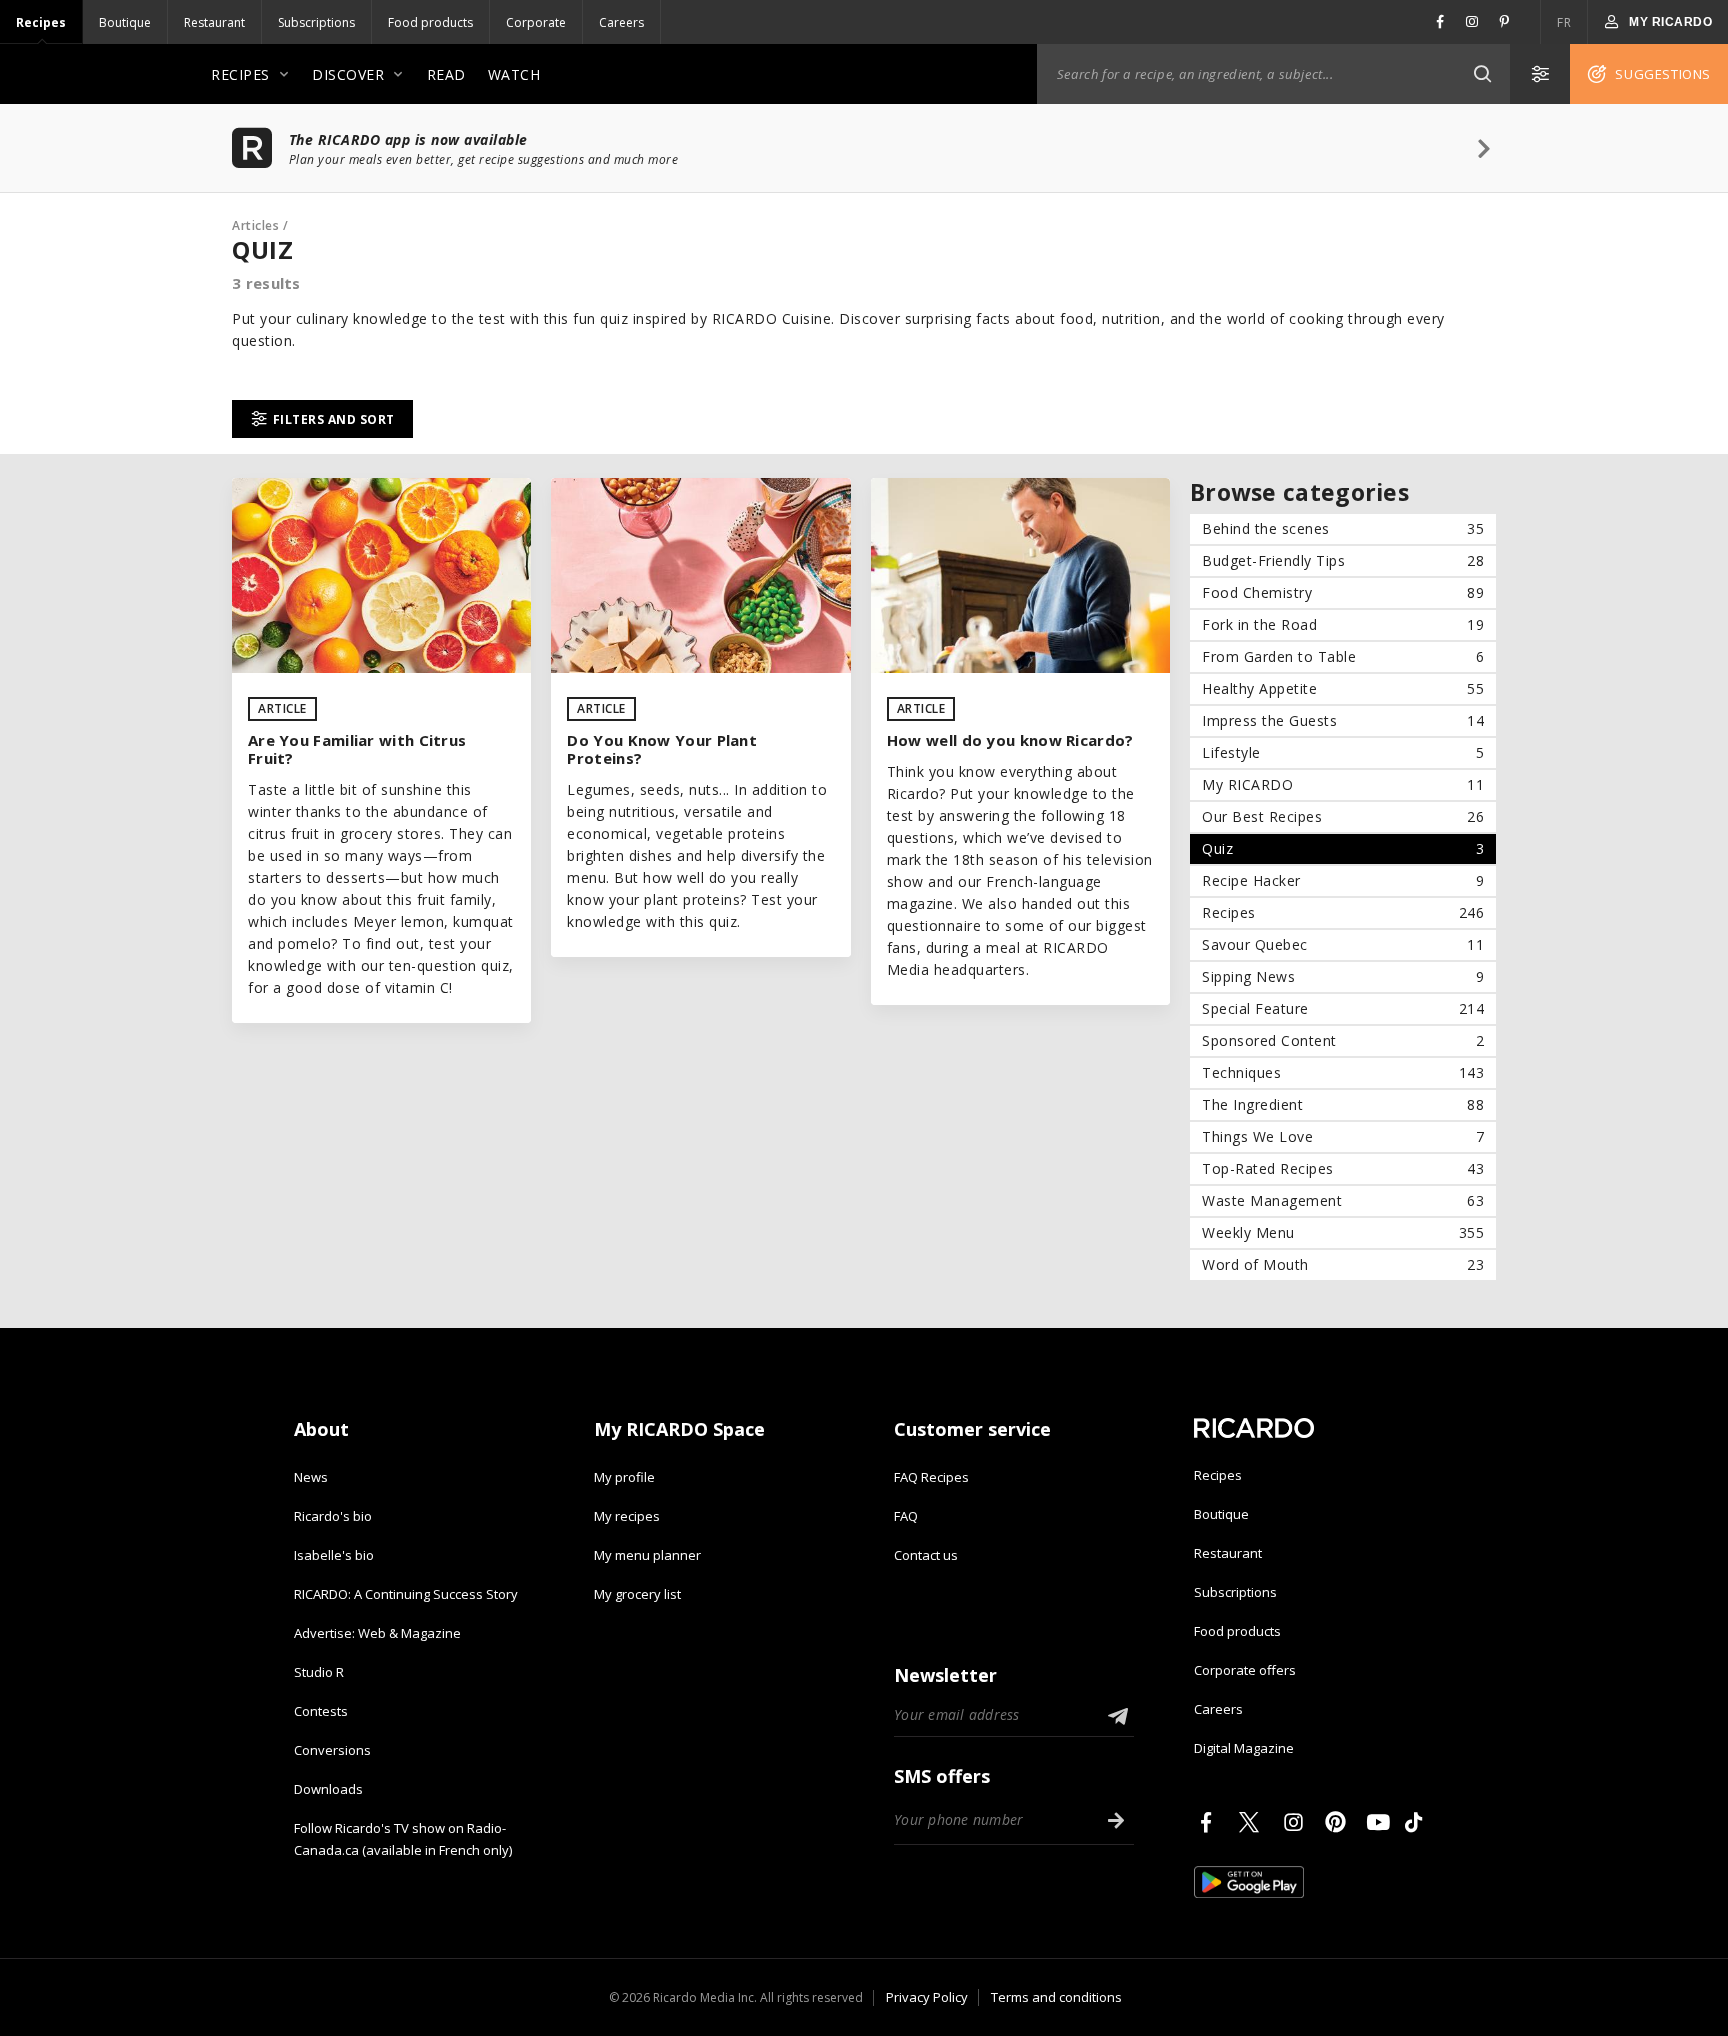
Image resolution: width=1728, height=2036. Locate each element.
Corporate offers (1245, 1670)
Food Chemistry (1343, 592)
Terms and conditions (1056, 1997)
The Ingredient (1343, 1104)
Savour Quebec (1343, 944)
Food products (430, 22)
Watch (514, 74)
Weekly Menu (1343, 1232)
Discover (348, 74)
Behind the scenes (1343, 528)
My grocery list (637, 1594)
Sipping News (1343, 976)
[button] (1482, 74)
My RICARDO (1343, 784)
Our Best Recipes (1343, 816)
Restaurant (214, 22)
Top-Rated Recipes (1343, 1168)
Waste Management (1343, 1200)
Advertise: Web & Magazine (377, 1633)
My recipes (627, 1516)
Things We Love (1343, 1136)
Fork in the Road (1343, 624)
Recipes (41, 22)
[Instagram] (1297, 1822)
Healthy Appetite (1343, 688)
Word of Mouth (1343, 1264)
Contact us (926, 1555)
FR (1564, 22)
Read (446, 74)
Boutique (125, 22)
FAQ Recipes (931, 1477)
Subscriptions (316, 22)
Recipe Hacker (1343, 880)
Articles (255, 225)
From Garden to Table (1343, 656)
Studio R (319, 1672)
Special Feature (1343, 1008)
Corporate (536, 22)
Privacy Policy (927, 1997)
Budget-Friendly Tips (1343, 560)
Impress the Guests (1343, 720)
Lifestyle (1343, 752)
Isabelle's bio (334, 1555)
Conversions (332, 1750)
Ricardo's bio (333, 1516)
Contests (321, 1711)
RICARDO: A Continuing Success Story (406, 1594)
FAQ (906, 1516)
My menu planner (647, 1555)
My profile (624, 1477)
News (311, 1477)
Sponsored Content (1343, 1040)
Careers (621, 22)
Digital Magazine (1244, 1748)
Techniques (1343, 1072)
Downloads (328, 1789)
